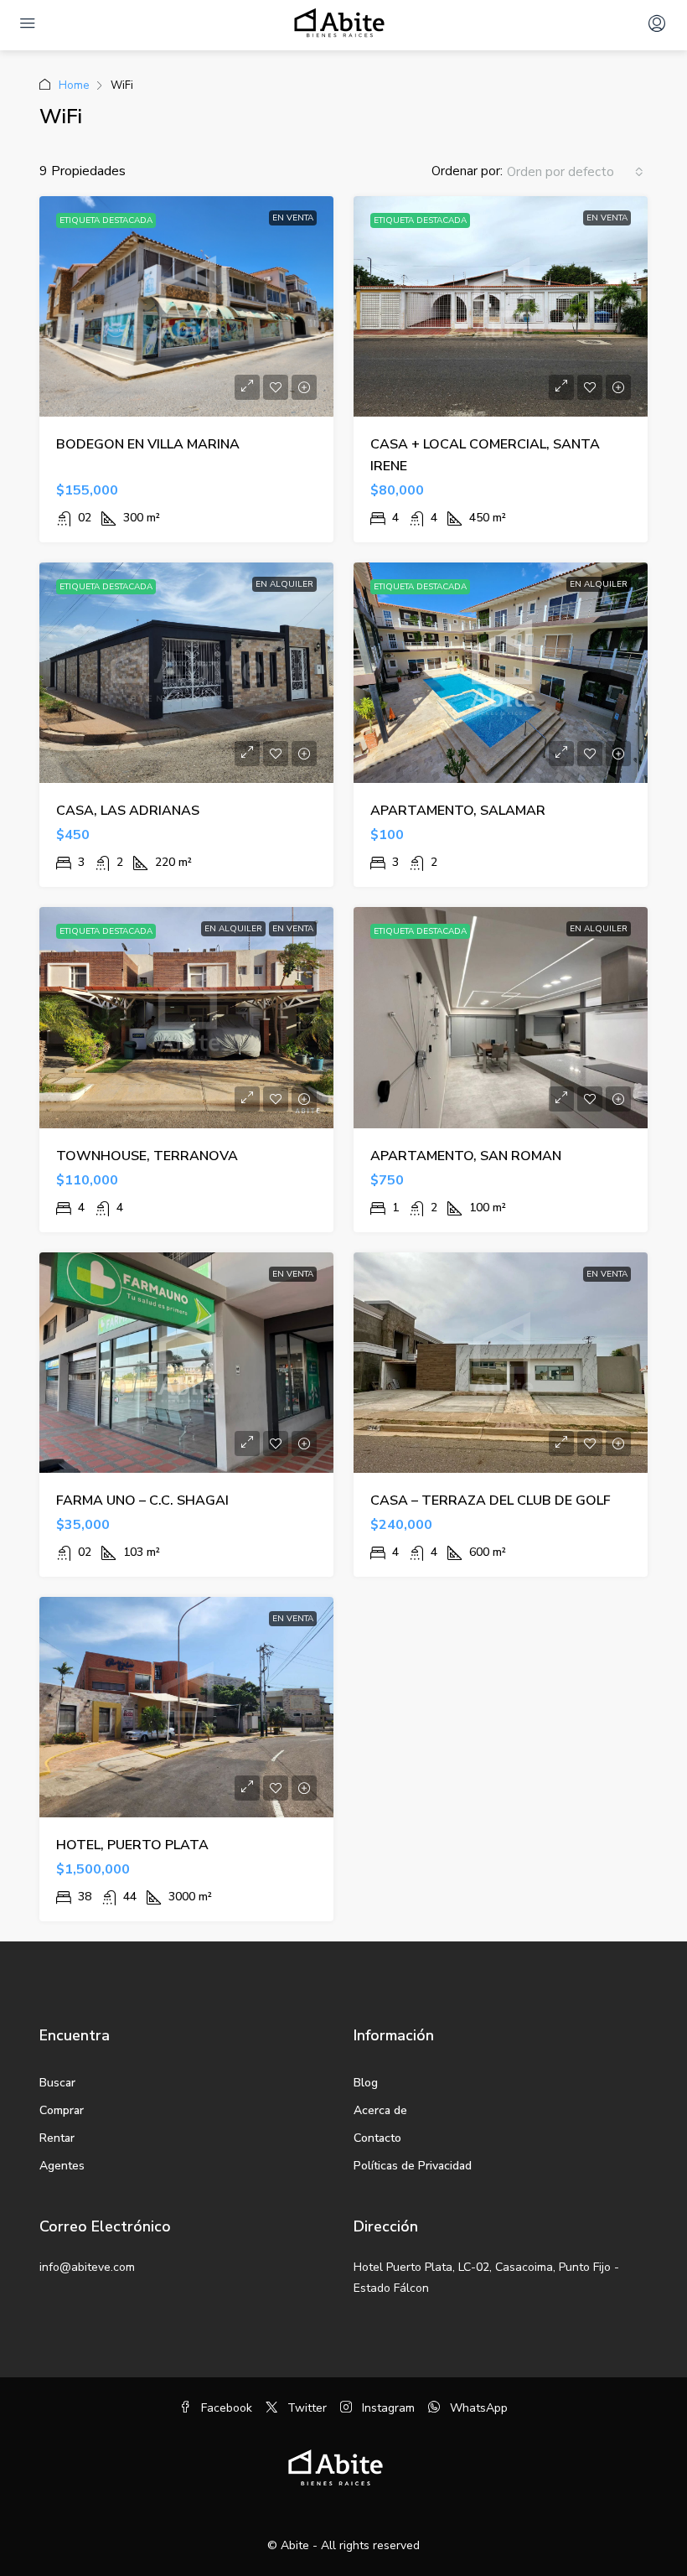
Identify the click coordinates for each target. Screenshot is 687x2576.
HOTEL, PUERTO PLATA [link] (132, 1845)
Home (74, 86)
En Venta (293, 218)
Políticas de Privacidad (413, 2166)
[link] (186, 306)
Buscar (57, 2083)
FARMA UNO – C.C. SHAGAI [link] (142, 1501)
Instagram (387, 2408)
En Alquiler (284, 584)
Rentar (57, 2138)
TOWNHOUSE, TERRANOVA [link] (147, 1156)
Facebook (225, 2408)
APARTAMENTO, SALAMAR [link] (458, 811)
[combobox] (575, 172)
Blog (366, 2083)
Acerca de (380, 2110)
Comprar (62, 2110)
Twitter (305, 2408)
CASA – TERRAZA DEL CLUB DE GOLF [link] (491, 1501)
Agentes (62, 2166)
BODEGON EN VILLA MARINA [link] (148, 444)
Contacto (377, 2138)
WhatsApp (477, 2408)
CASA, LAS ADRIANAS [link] (128, 811)
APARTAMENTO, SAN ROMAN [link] (466, 1156)
